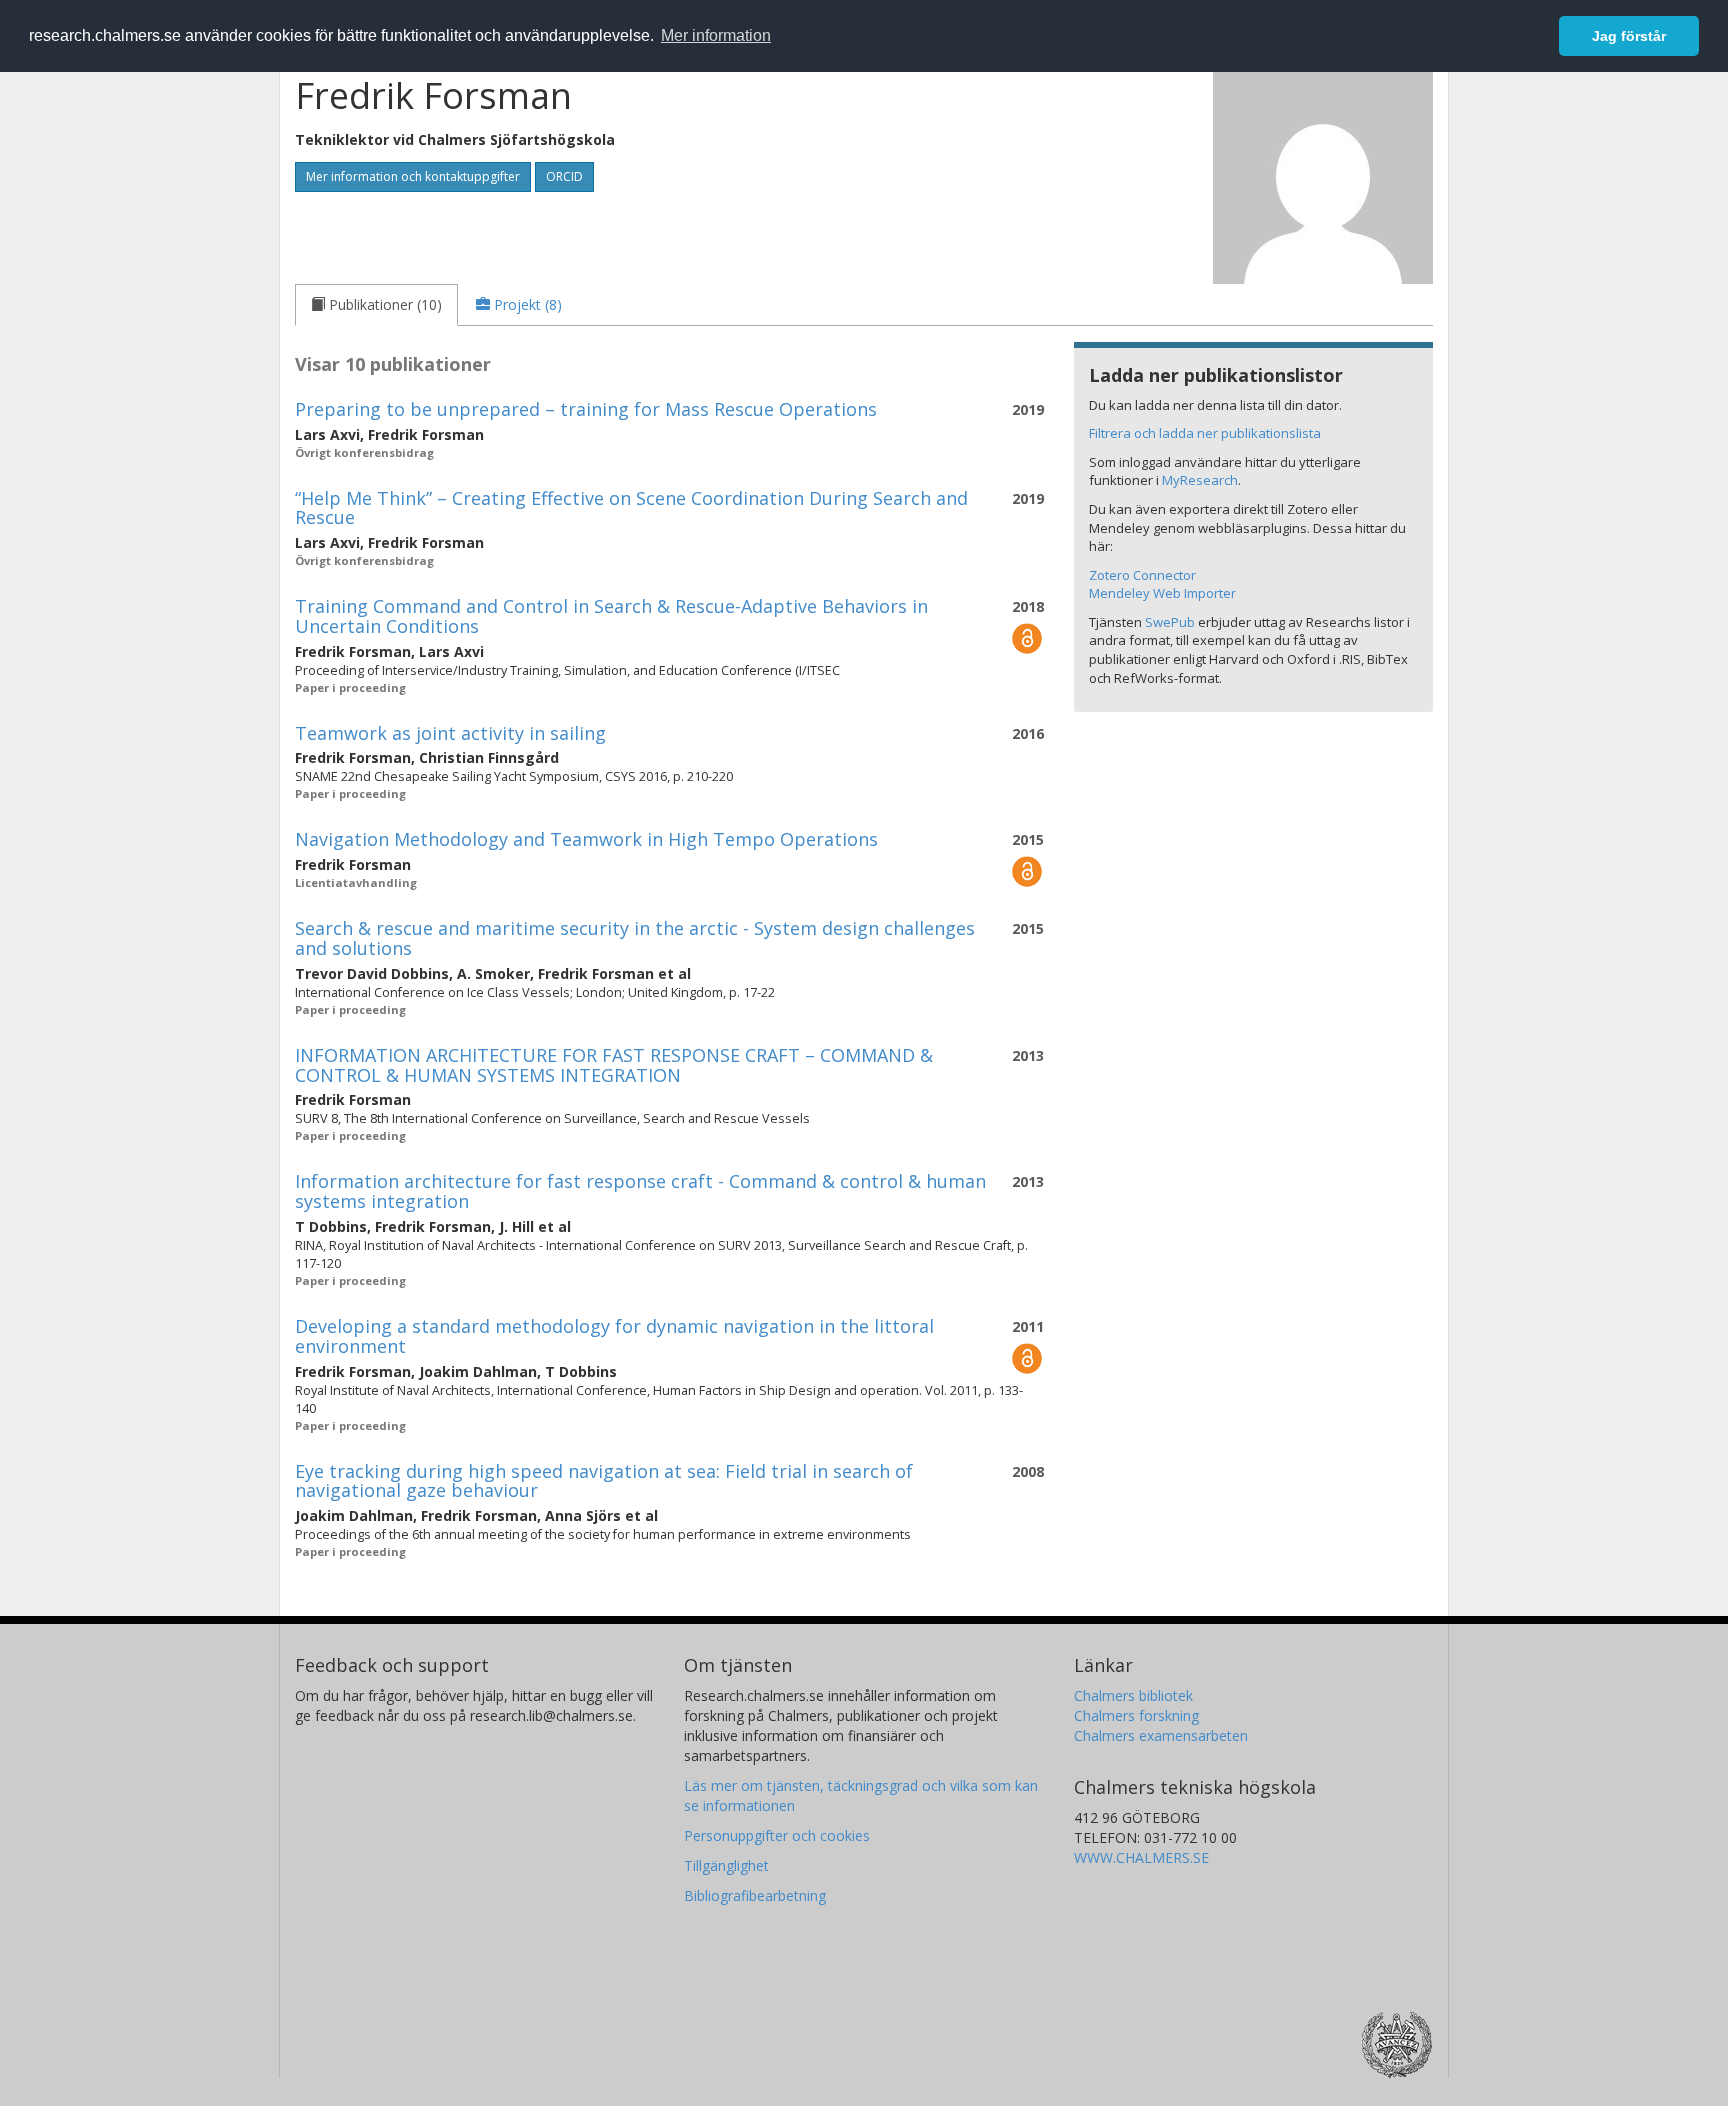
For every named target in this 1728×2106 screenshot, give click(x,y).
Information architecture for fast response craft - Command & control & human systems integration (640, 1191)
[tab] (376, 305)
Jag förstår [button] (1629, 36)
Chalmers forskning (1136, 1715)
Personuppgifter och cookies (777, 1835)
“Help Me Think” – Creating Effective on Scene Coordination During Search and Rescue (631, 508)
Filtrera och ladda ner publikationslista (1205, 433)
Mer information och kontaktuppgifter (413, 176)
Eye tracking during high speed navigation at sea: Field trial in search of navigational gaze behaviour (604, 1481)
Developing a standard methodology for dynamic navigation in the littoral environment (614, 1336)
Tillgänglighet (726, 1865)
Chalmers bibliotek (1133, 1695)
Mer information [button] (716, 35)
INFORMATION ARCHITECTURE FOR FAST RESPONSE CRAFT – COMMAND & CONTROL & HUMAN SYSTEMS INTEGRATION (614, 1065)
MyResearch (1200, 480)
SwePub (1170, 622)
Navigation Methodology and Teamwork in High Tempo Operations (586, 839)
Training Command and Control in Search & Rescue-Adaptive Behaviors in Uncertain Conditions (611, 616)
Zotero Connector (1142, 575)
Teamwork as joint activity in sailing (450, 733)
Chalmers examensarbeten (1161, 1735)
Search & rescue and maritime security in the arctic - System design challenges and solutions (635, 938)
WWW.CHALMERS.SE (1141, 1857)
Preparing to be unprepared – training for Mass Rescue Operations (586, 409)
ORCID (564, 176)
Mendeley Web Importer (1162, 593)
